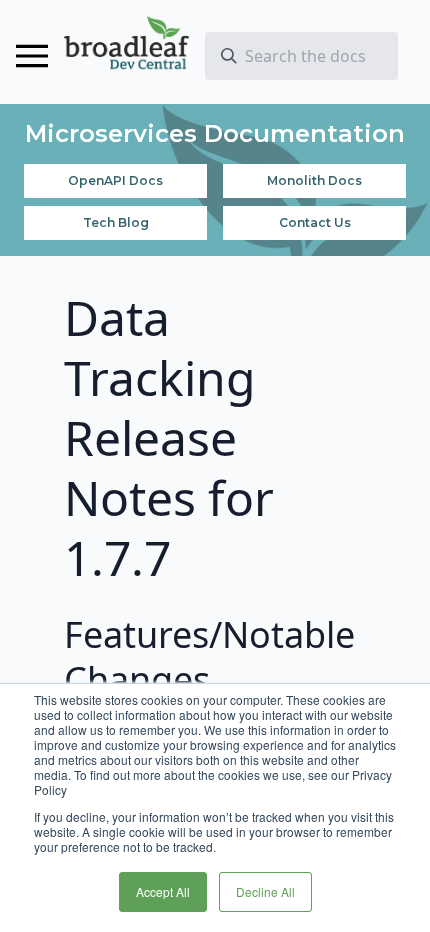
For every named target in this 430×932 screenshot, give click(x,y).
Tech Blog (116, 222)
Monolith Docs (314, 180)
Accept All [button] (163, 891)
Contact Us (315, 222)
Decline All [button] (265, 891)
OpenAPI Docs (115, 180)
